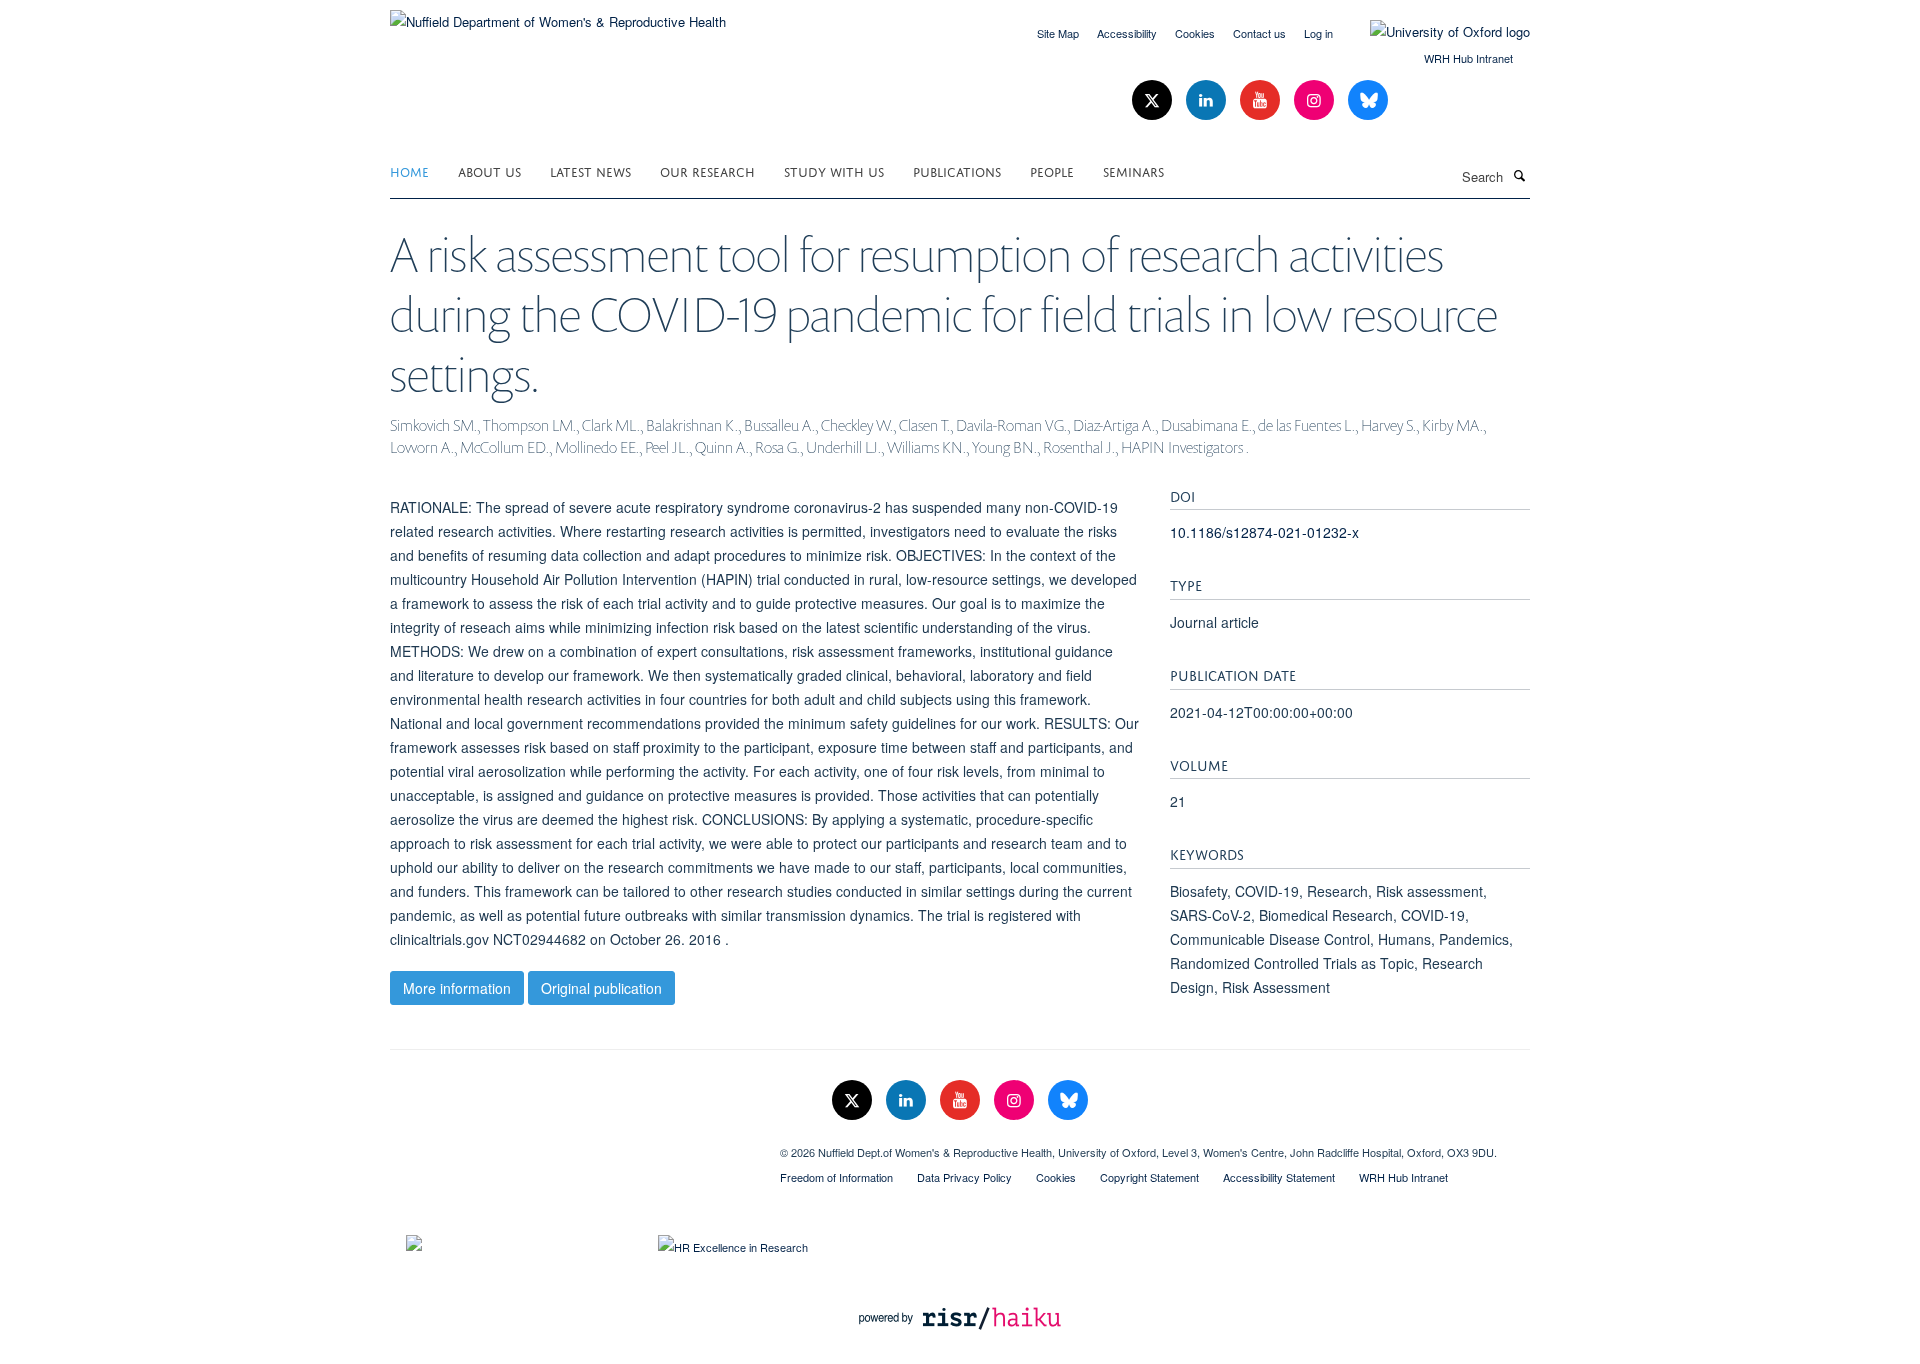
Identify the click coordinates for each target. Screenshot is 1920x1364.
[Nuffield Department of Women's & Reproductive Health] (558, 14)
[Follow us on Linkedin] (1208, 100)
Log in (1318, 33)
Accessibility (1127, 33)
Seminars (1133, 170)
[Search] (1519, 175)
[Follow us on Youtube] (1262, 100)
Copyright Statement (1149, 1177)
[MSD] (570, 1145)
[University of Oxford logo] (1435, 32)
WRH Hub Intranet (1468, 58)
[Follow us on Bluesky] (1368, 100)
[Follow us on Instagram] (1316, 100)
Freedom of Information (836, 1177)
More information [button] (457, 988)
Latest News (590, 170)
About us (489, 170)
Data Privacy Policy (964, 1177)
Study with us (834, 170)
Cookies (1195, 33)
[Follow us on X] (1154, 100)
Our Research (707, 170)
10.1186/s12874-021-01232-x (1264, 532)
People (1052, 170)
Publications (957, 170)
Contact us (1259, 33)
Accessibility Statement (1279, 1177)
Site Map (1058, 33)
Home (409, 170)
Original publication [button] (601, 988)
